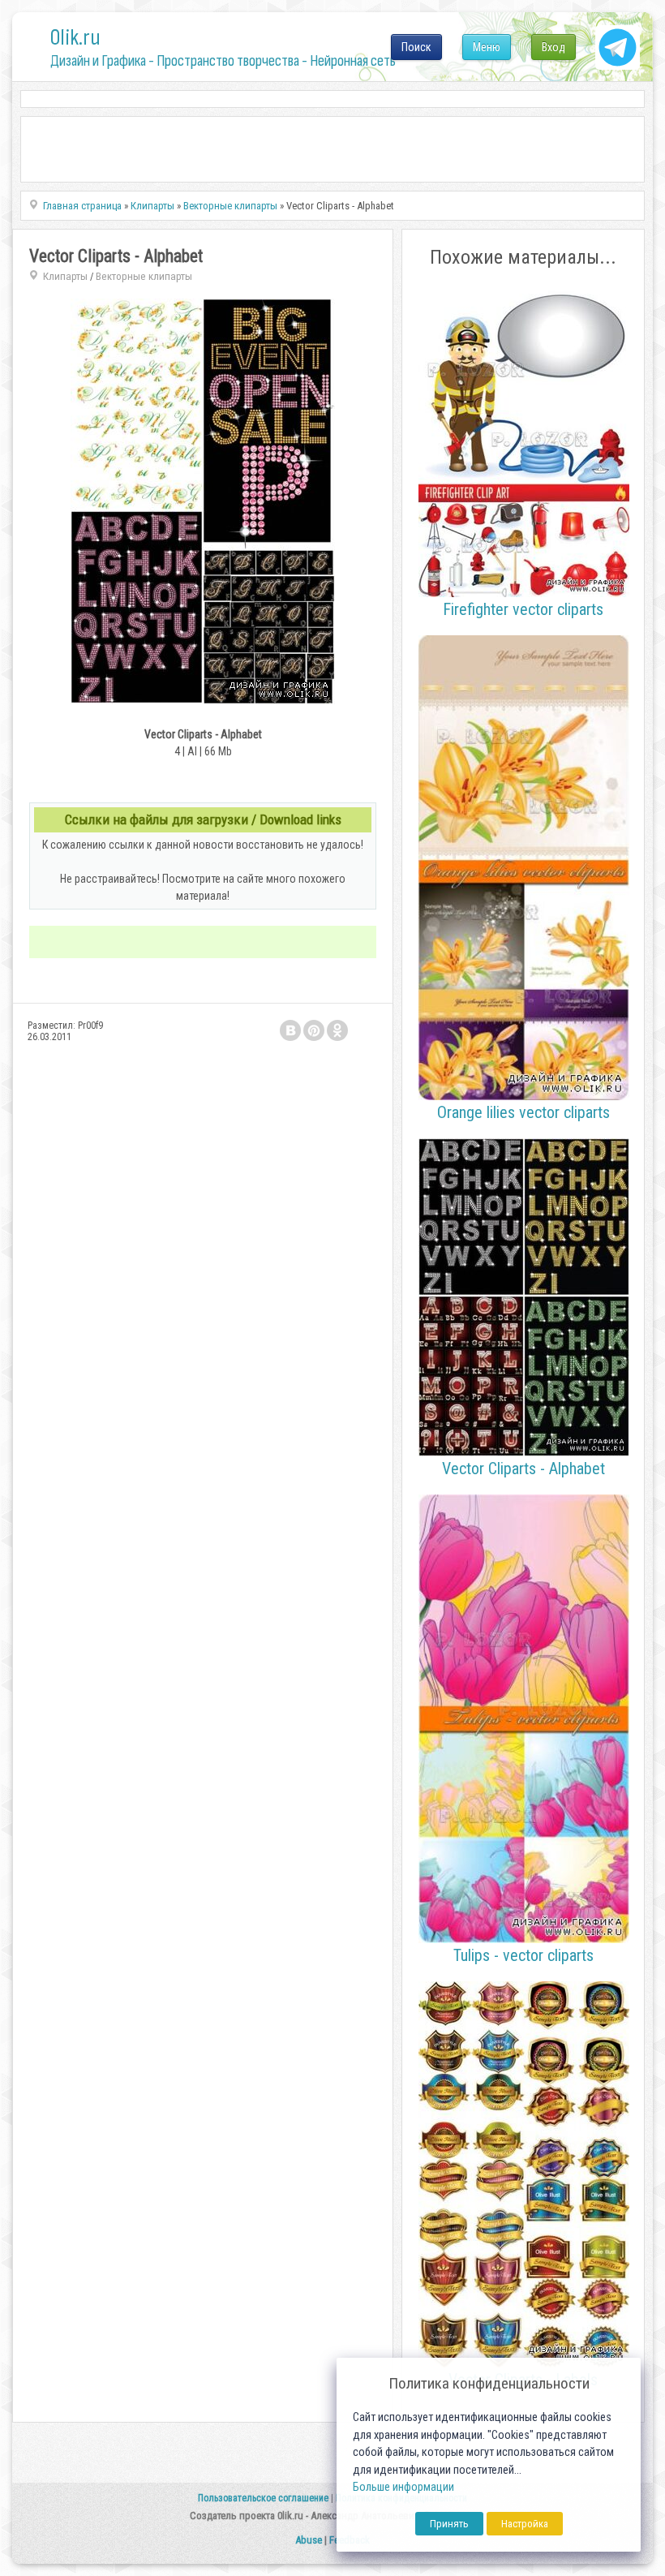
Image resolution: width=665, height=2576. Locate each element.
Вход (553, 47)
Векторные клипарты (144, 276)
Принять (449, 2524)
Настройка (525, 2524)
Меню (487, 47)
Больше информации (403, 2487)
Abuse (309, 2540)
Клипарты (65, 276)
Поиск (416, 47)
